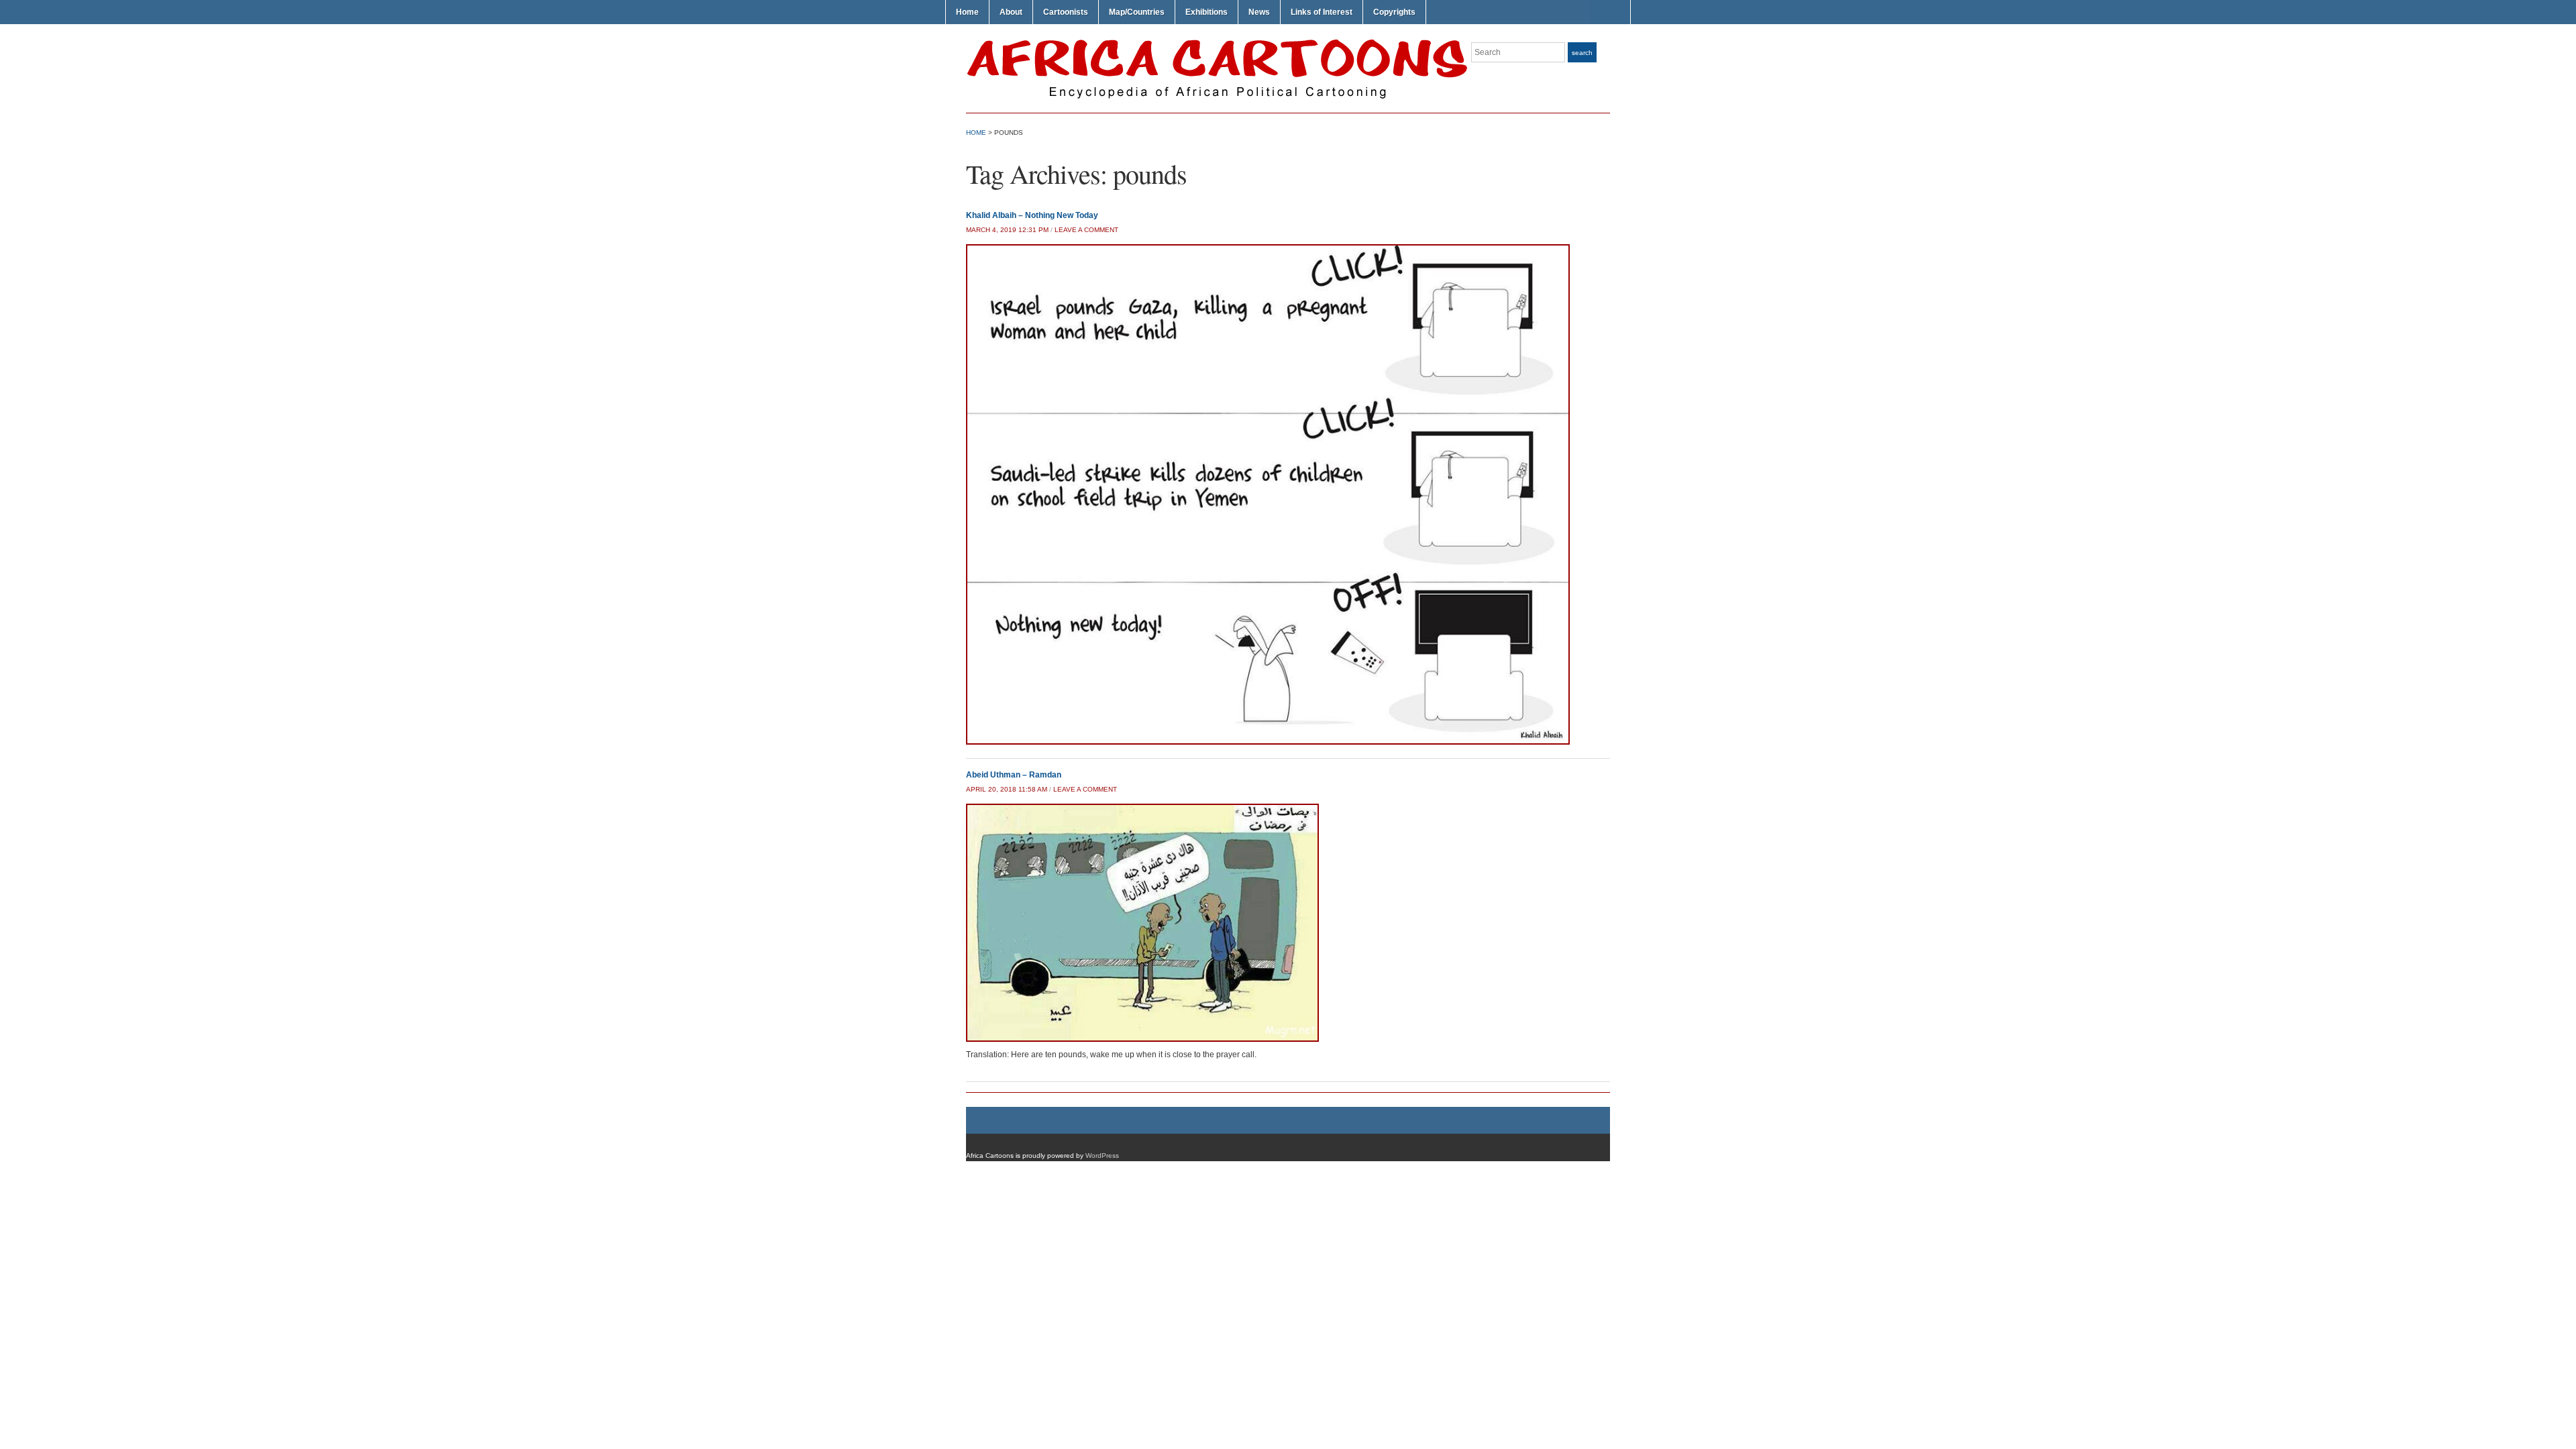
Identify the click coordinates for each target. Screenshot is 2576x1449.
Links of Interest (1322, 12)
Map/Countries (1137, 12)
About (1011, 12)
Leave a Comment (1086, 230)
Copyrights (1394, 12)
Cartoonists (1066, 12)
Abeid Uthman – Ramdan (1014, 775)
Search (1582, 53)
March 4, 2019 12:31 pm (1007, 230)
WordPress (1102, 1156)
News (1259, 12)
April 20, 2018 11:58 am (1007, 789)
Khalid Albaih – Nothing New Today (1032, 215)
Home (967, 12)
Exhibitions (1206, 12)
